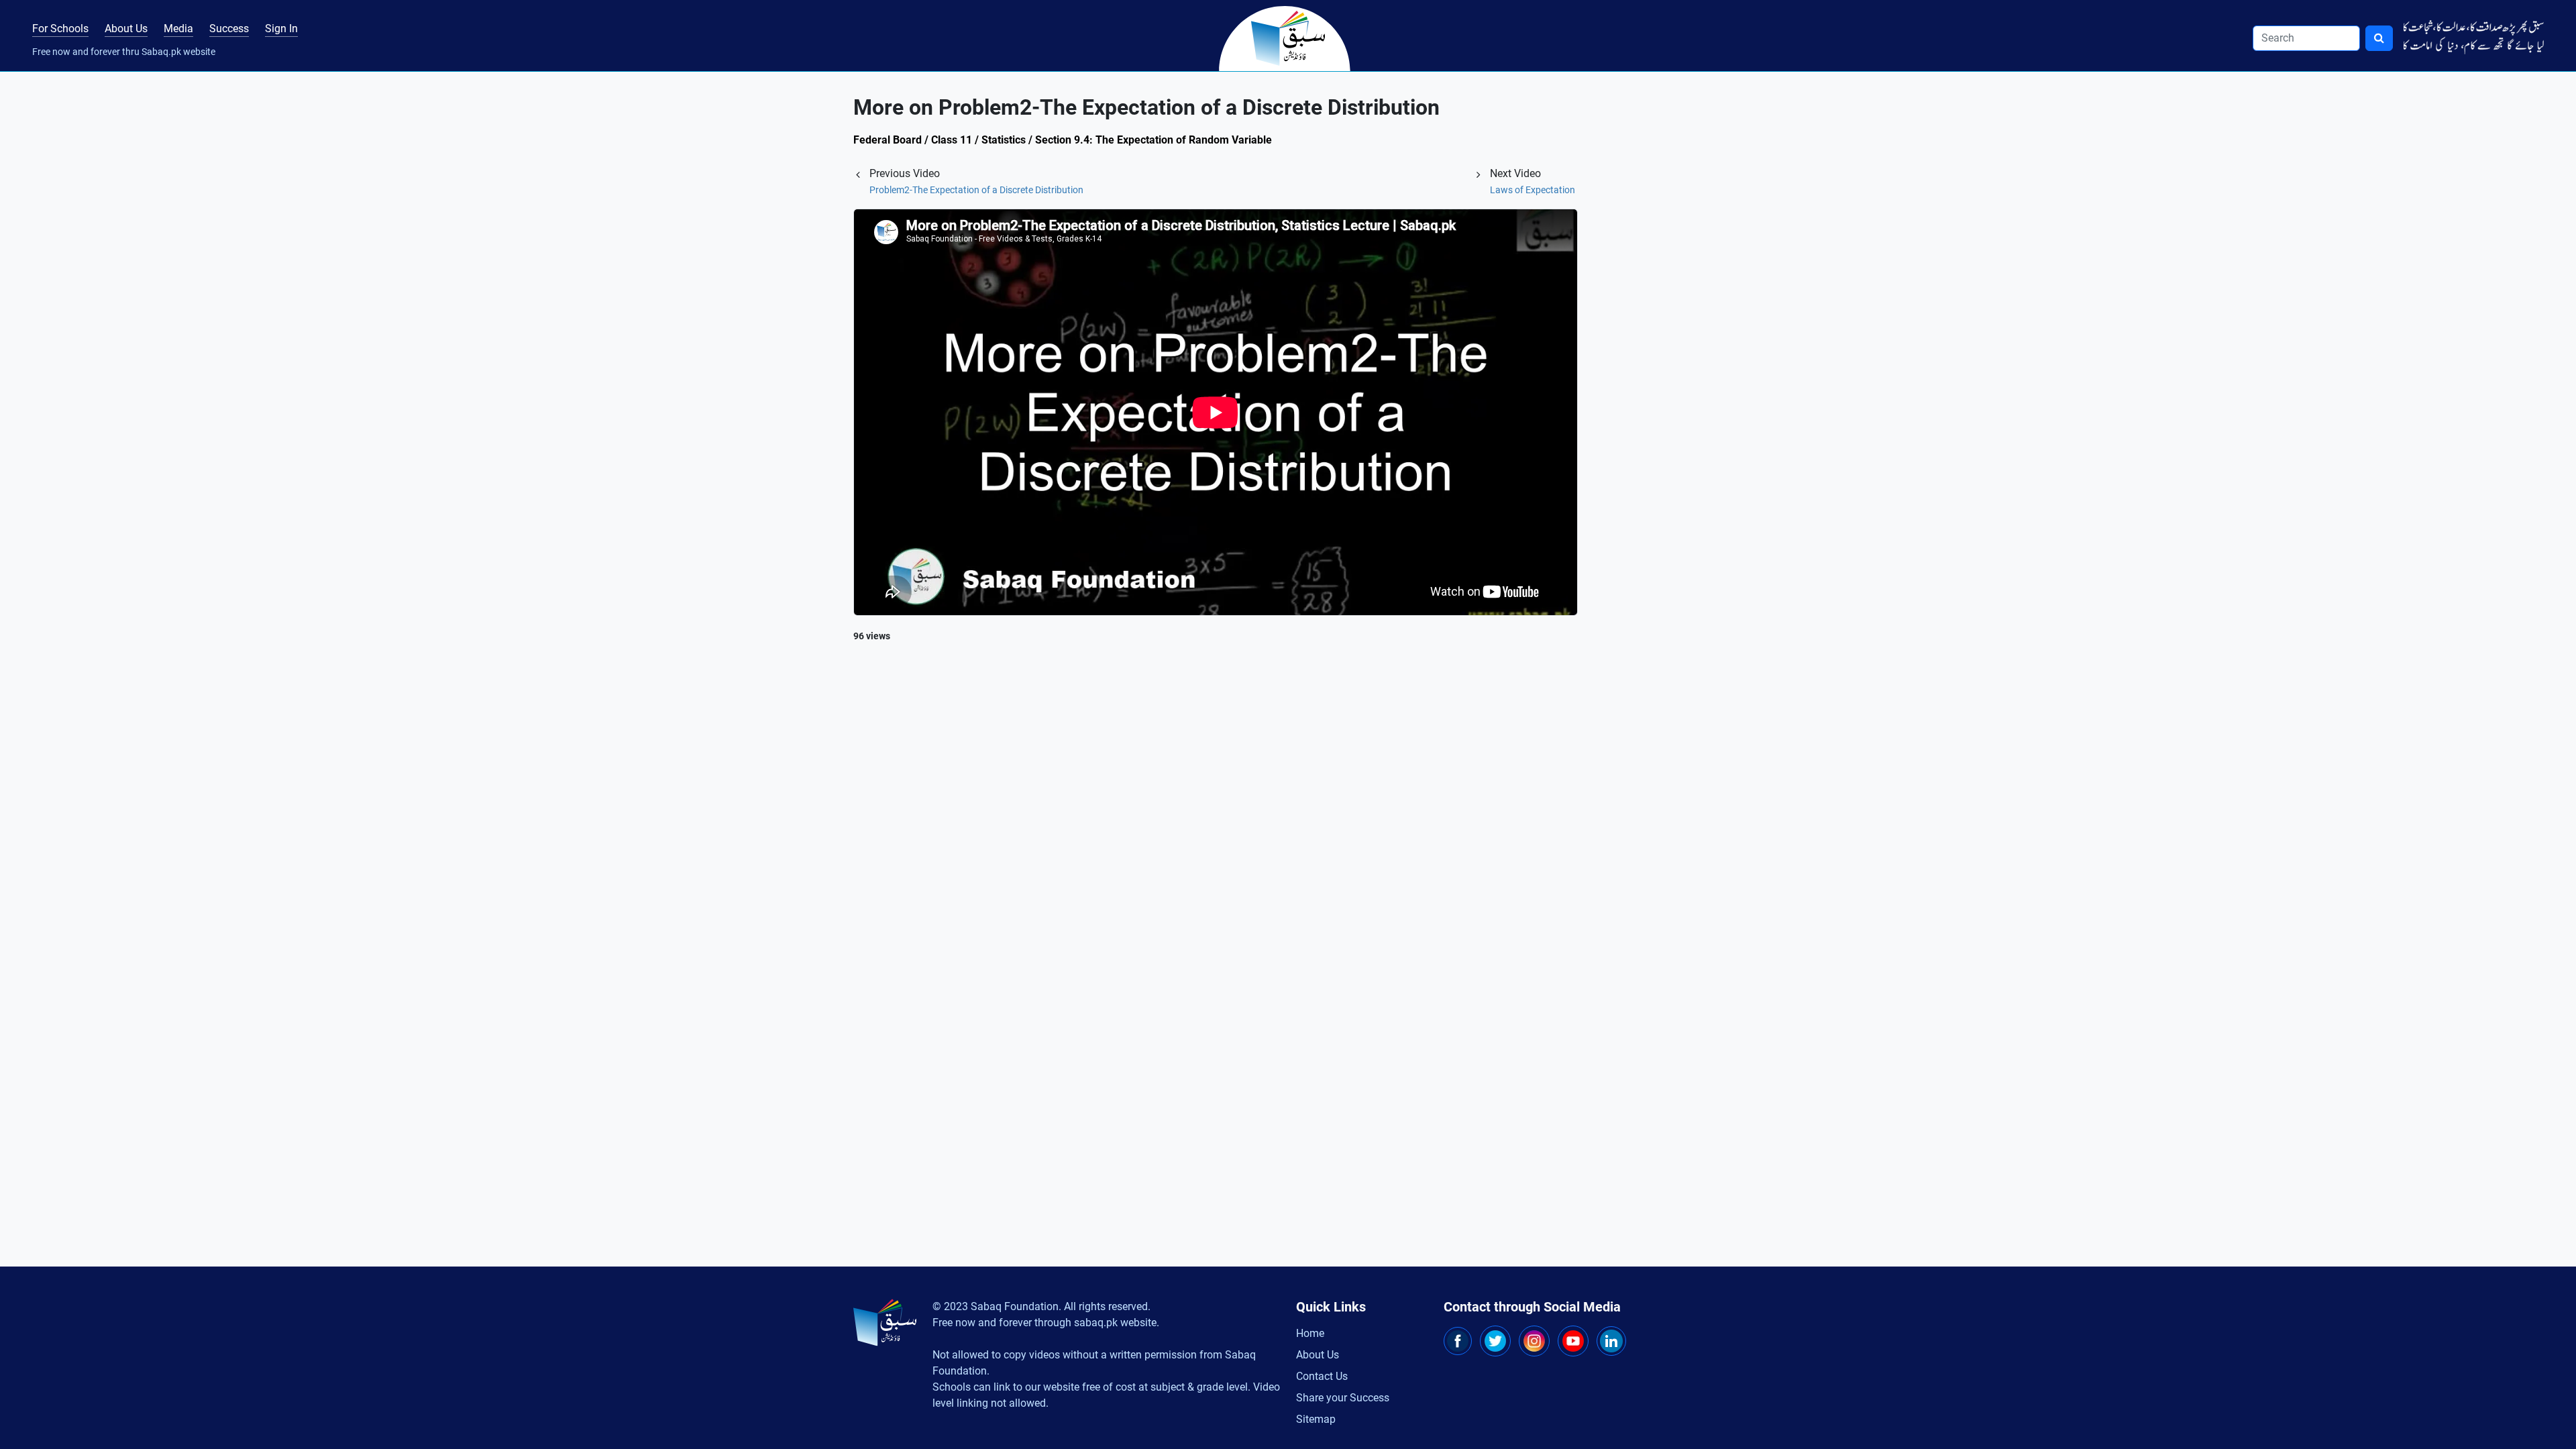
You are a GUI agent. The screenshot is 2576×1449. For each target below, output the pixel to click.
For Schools (60, 29)
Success (229, 29)
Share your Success (1343, 1398)
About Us (126, 29)
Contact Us (1322, 1376)
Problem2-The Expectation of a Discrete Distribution (976, 190)
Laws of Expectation (1533, 190)
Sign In (281, 29)
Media (178, 29)
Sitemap (1316, 1419)
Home (1310, 1333)
